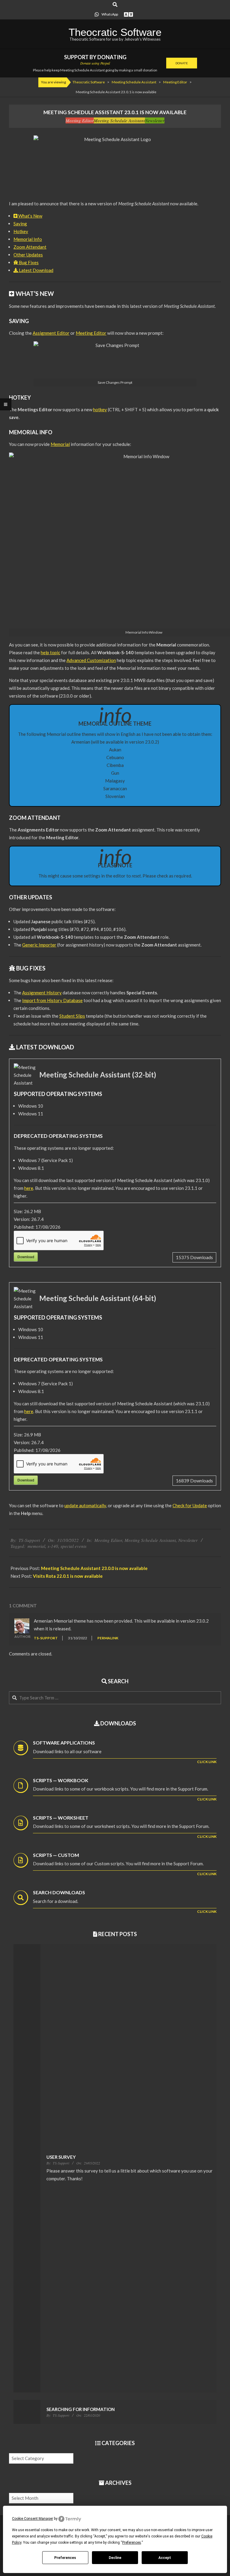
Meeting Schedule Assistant (119, 120)
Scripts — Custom (56, 1855)
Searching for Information (81, 2409)
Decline (115, 2558)
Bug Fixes (28, 262)
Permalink (108, 1638)
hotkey (100, 409)
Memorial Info (28, 239)
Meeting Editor (80, 120)
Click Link (207, 1799)
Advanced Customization (91, 660)
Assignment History (42, 993)
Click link (207, 1762)
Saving (20, 224)
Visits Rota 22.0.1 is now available (68, 1576)
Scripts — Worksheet (61, 1818)
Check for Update (190, 1505)
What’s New (30, 216)
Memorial (60, 444)
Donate (182, 63)
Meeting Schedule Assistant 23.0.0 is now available (94, 1568)
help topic (50, 652)
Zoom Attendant (30, 247)
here (29, 1188)
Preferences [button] (132, 2543)
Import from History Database (52, 1000)
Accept (165, 2558)
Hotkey (21, 231)
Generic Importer (39, 945)
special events (74, 1546)
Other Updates (28, 255)
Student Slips (72, 1016)
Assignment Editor (51, 333)
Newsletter (155, 120)
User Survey (61, 2157)
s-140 (53, 1546)
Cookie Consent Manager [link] (32, 2519)
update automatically (85, 1505)
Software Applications (64, 1743)
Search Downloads (59, 1892)
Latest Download (36, 270)
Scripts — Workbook (61, 1780)
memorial (36, 1546)
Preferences (65, 2558)
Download (26, 1257)
